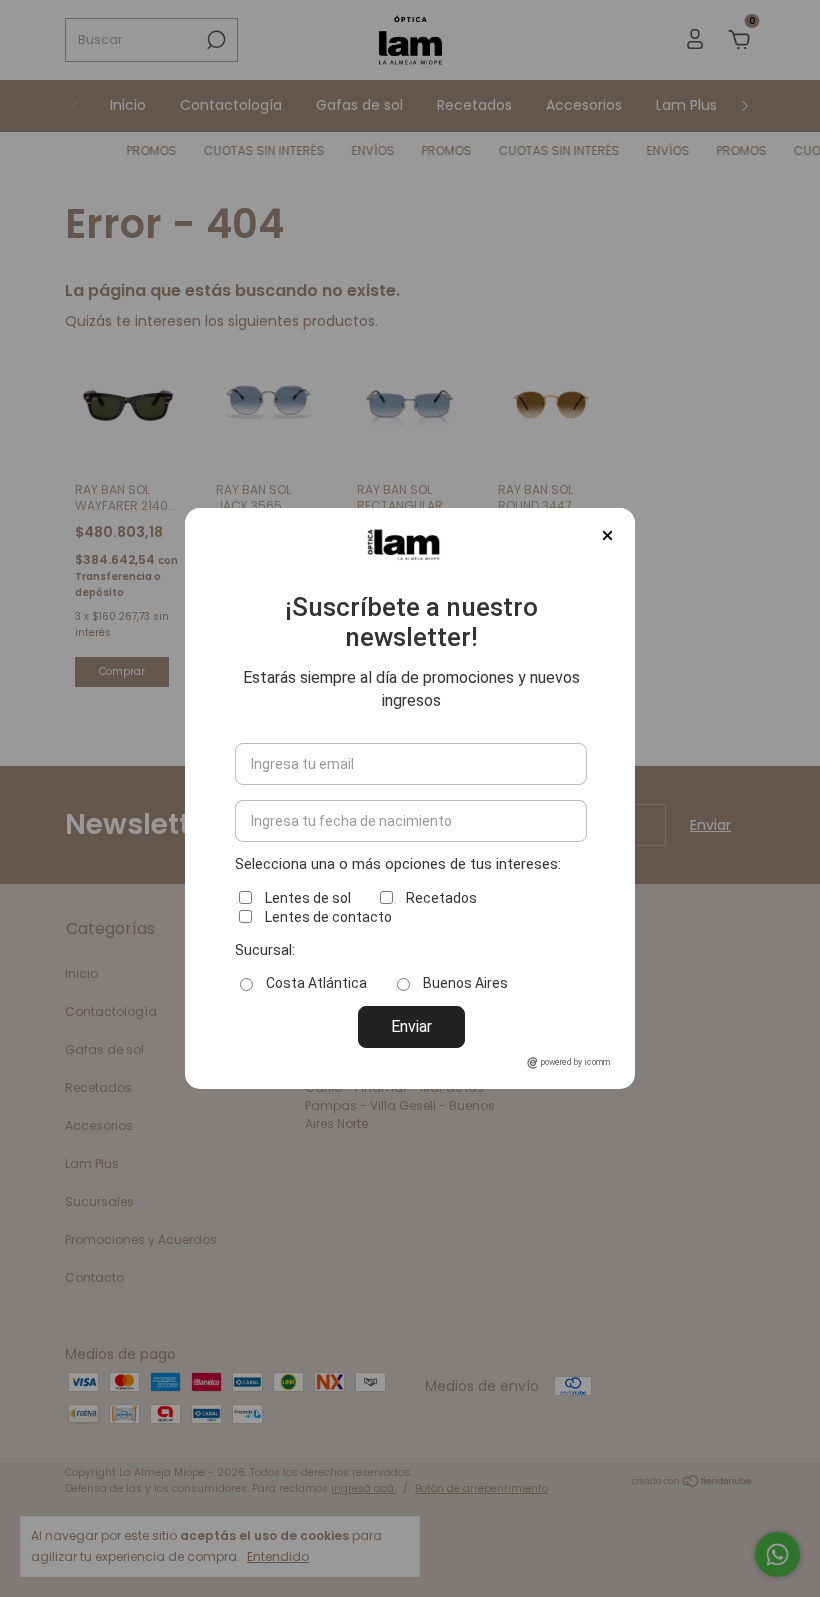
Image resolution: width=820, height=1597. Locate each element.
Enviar (411, 1026)
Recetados (441, 898)
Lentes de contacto (328, 917)
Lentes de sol (308, 898)
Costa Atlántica (316, 983)
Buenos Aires (465, 983)
